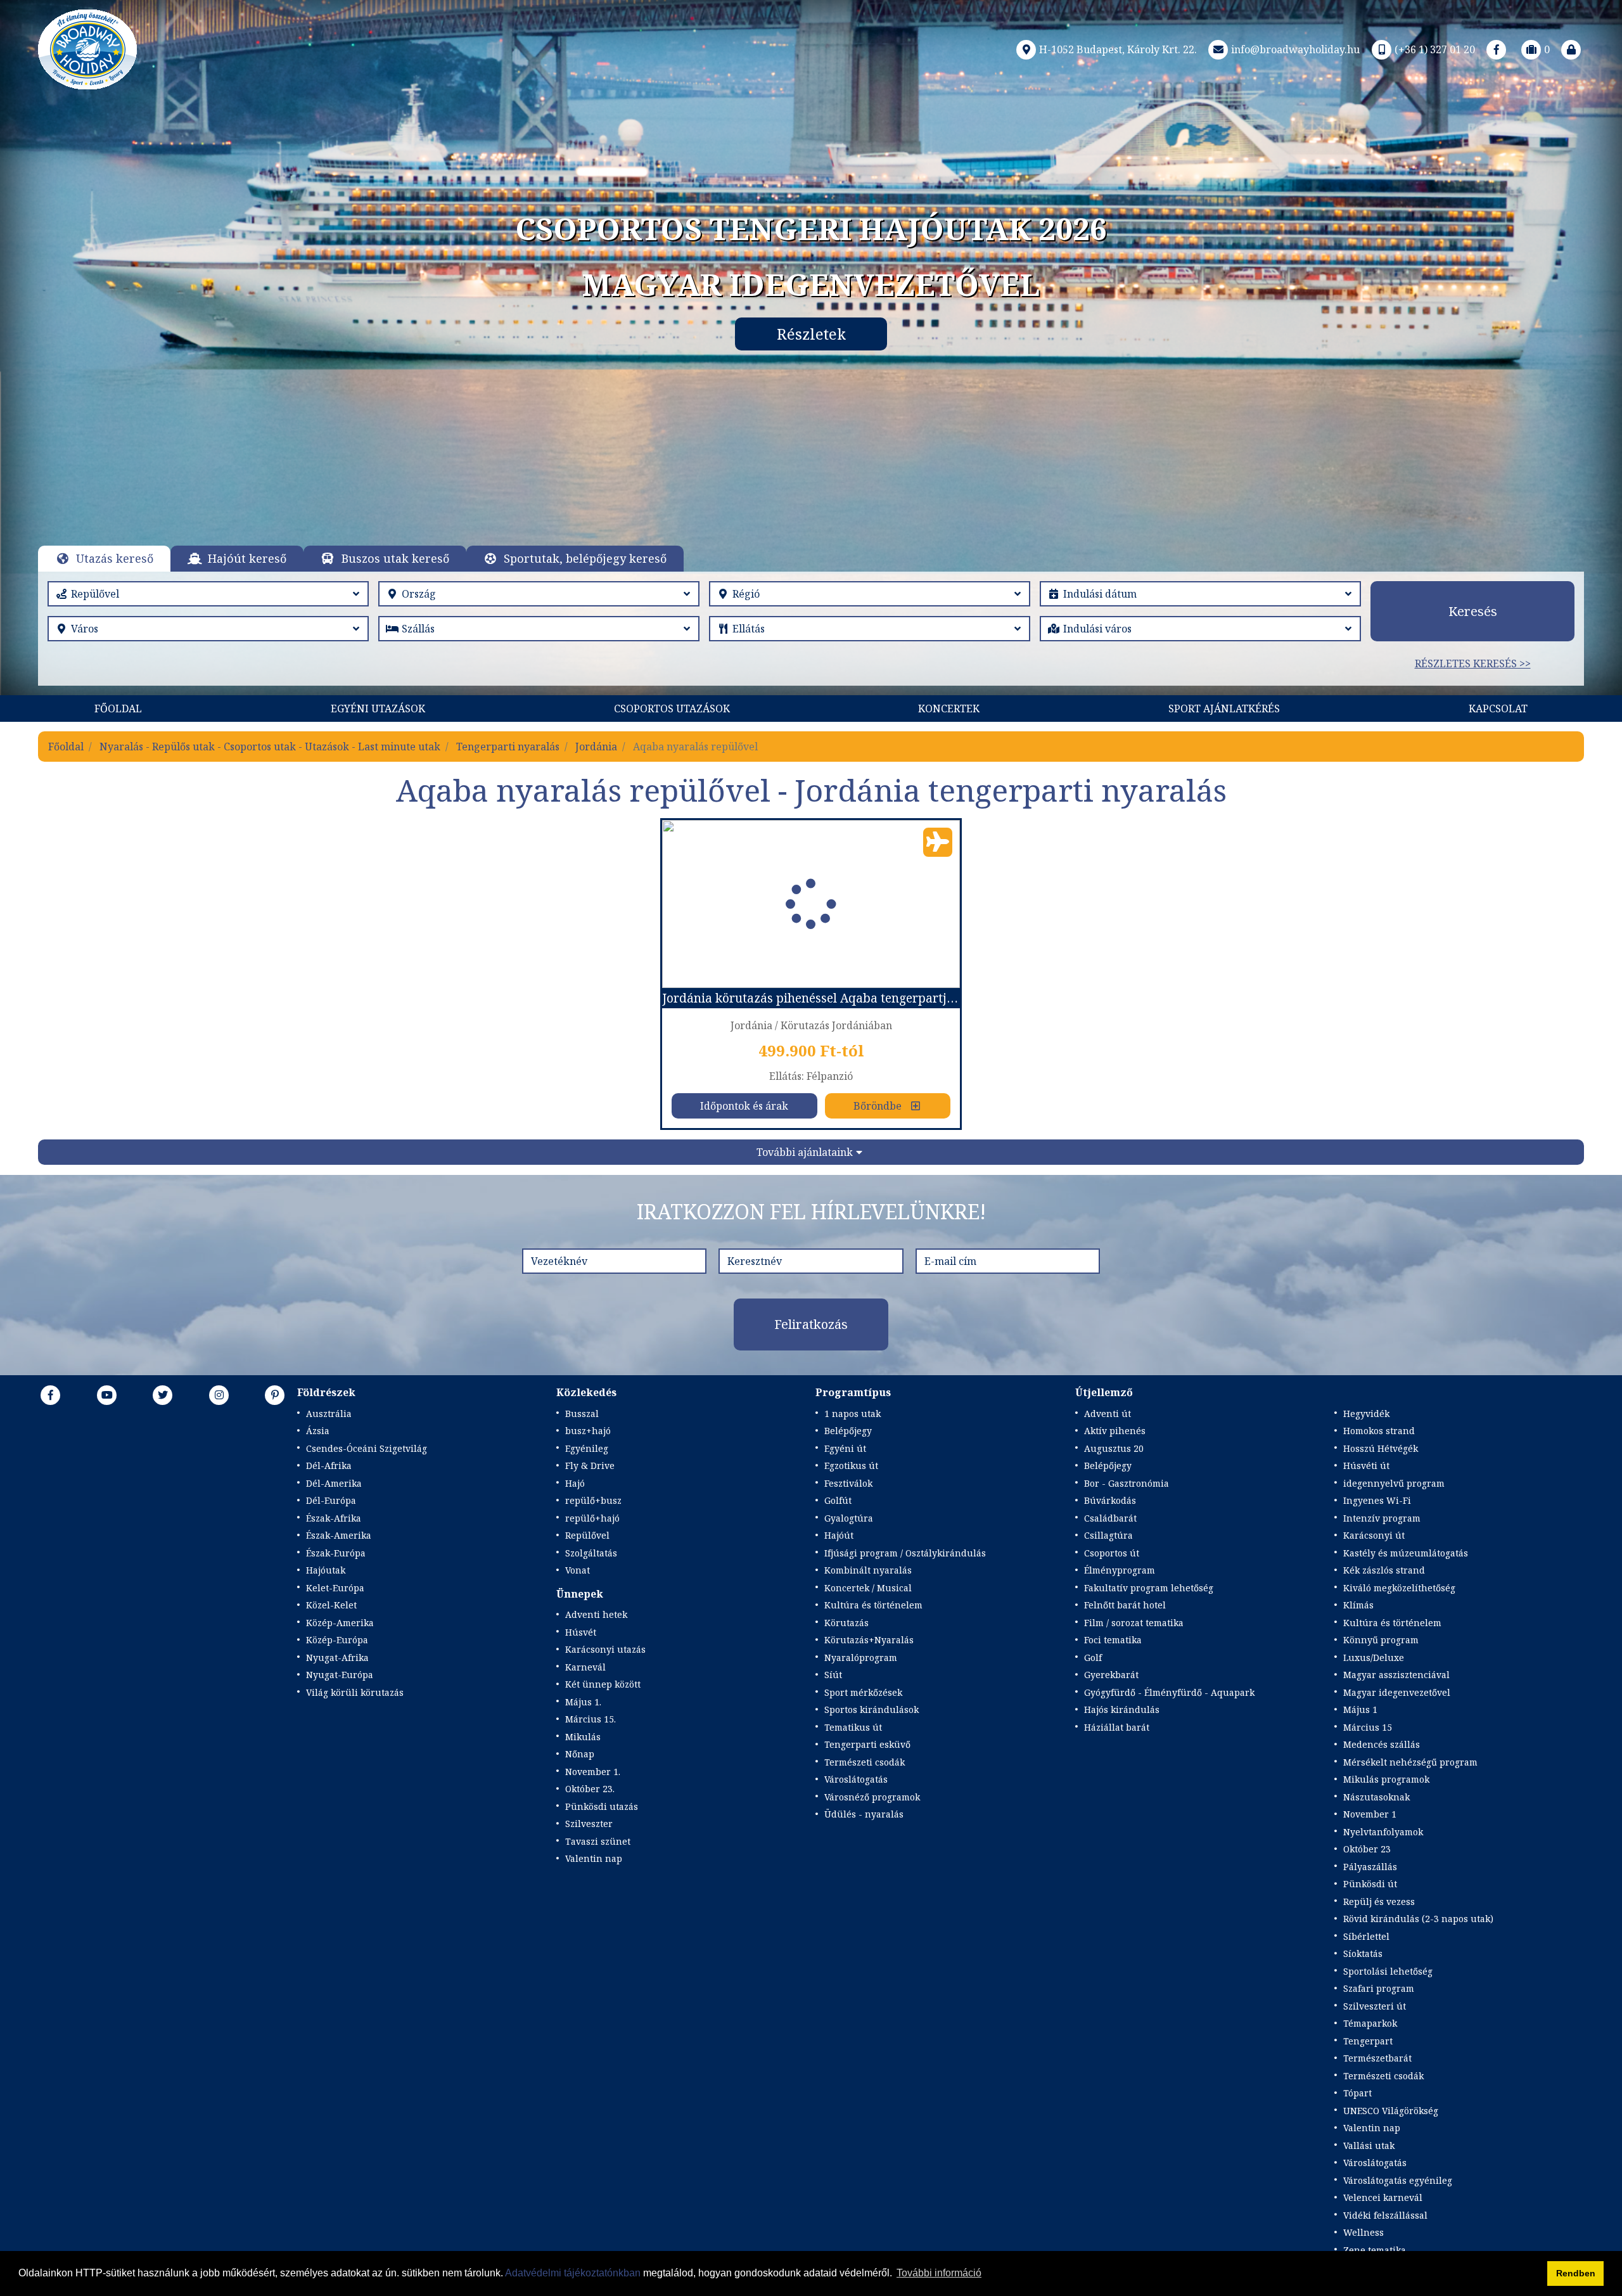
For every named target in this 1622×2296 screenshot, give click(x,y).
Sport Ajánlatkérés (1224, 709)
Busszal (582, 1414)
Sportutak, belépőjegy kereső (585, 558)
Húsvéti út (1366, 1465)
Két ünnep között (603, 1684)
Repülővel (587, 1535)
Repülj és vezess (1379, 1902)
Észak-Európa (336, 1553)
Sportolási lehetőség (1388, 1971)
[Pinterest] (275, 1395)
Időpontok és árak (744, 1106)
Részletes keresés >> (1473, 664)
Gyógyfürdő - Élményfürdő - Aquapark (1169, 1692)
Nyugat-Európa (340, 1675)
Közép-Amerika (340, 1623)
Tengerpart (1368, 2041)
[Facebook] (1497, 49)
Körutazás (846, 1623)
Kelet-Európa (335, 1588)
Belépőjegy (848, 1431)
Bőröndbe (878, 1106)
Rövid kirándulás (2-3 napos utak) (1418, 1919)
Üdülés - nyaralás (864, 1814)
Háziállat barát (1117, 1727)
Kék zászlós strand (1384, 1570)
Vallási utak (1369, 2145)
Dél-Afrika (329, 1465)
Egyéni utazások (378, 709)
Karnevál (585, 1667)
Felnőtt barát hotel (1125, 1605)
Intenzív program (1382, 1518)
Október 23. (590, 1789)
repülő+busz (593, 1500)
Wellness (1363, 2232)
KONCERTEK (949, 709)
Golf (1093, 1658)
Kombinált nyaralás (868, 1570)
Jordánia (596, 747)
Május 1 (1360, 1709)
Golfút (838, 1500)
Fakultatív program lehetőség (1149, 1588)
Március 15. (591, 1719)
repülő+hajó (592, 1518)
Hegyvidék (1366, 1414)
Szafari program (1379, 1988)
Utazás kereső (115, 558)
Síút (833, 1675)
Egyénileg (587, 1448)
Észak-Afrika (334, 1518)
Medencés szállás (1382, 1744)
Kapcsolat (1498, 709)
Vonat (578, 1570)
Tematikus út (853, 1727)
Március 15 (1368, 1727)
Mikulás (583, 1737)
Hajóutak (326, 1570)
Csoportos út (1112, 1553)
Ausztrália (329, 1414)
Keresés (1473, 611)
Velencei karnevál (1383, 2197)
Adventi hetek (596, 1614)
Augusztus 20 (1114, 1448)
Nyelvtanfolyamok (1383, 1832)
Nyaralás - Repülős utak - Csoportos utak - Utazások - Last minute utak (270, 747)
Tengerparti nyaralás (508, 747)
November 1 (1370, 1814)
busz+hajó (588, 1431)
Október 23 (1367, 1849)
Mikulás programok (1386, 1779)
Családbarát (1110, 1518)
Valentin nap (594, 1858)
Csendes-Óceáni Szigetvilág (367, 1448)
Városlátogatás (856, 1779)
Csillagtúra (1108, 1535)
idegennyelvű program (1394, 1483)
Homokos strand (1379, 1431)
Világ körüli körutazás (355, 1692)
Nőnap (580, 1754)
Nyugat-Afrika (337, 1658)
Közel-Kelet (331, 1605)
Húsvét (581, 1632)
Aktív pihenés (1115, 1431)
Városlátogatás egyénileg (1398, 2180)
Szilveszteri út (1375, 2006)
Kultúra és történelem (873, 1605)
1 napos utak (853, 1414)
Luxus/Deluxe (1374, 1658)
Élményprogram (1120, 1570)
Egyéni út (845, 1448)
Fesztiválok (848, 1483)
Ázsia (318, 1431)
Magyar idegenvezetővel (1397, 1692)
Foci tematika (1113, 1640)
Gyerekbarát (1111, 1675)
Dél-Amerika (334, 1483)
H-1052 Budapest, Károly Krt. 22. (1118, 49)
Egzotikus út (851, 1465)
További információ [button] (939, 2273)
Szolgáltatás (591, 1553)
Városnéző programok (872, 1797)
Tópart (1357, 2093)
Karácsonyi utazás (605, 1649)
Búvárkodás (1110, 1500)
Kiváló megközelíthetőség (1399, 1588)
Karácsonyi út (1374, 1535)
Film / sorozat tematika (1134, 1623)
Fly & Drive (590, 1465)
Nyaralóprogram (861, 1658)
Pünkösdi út (1370, 1884)
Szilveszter (589, 1824)
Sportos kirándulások (872, 1709)
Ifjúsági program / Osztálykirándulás (905, 1553)
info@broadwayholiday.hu (1295, 49)
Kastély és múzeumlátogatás (1406, 1553)
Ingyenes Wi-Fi (1377, 1500)
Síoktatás (1363, 1953)
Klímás (1358, 1605)
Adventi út (1108, 1414)
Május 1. (583, 1702)
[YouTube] (107, 1395)
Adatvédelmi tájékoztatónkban (573, 2273)
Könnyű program (1381, 1640)
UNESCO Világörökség (1391, 2111)
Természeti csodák (865, 1762)
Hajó (575, 1483)
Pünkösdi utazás (602, 1806)
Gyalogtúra (849, 1518)
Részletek (811, 334)
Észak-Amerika (339, 1535)
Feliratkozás (811, 1324)
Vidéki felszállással (1385, 2215)
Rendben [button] (1576, 2273)
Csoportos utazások (672, 709)
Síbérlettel (1366, 1936)
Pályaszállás (1370, 1867)
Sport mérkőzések (863, 1692)
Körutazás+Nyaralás (869, 1640)
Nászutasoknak (1376, 1797)
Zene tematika (1375, 2250)
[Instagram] (219, 1395)
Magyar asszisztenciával (1396, 1675)
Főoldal (118, 709)
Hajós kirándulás (1122, 1709)
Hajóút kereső (247, 558)
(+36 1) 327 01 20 (1435, 49)
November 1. (593, 1772)
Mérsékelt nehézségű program (1410, 1762)
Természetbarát (1377, 2058)
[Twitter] (163, 1395)
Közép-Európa (337, 1640)
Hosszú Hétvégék (1381, 1448)
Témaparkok (1370, 2023)
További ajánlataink (805, 1152)
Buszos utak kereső (395, 558)
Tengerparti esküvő (867, 1744)
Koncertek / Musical (868, 1588)
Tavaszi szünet (598, 1841)
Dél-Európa (331, 1500)
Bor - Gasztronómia (1127, 1483)
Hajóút (839, 1535)
